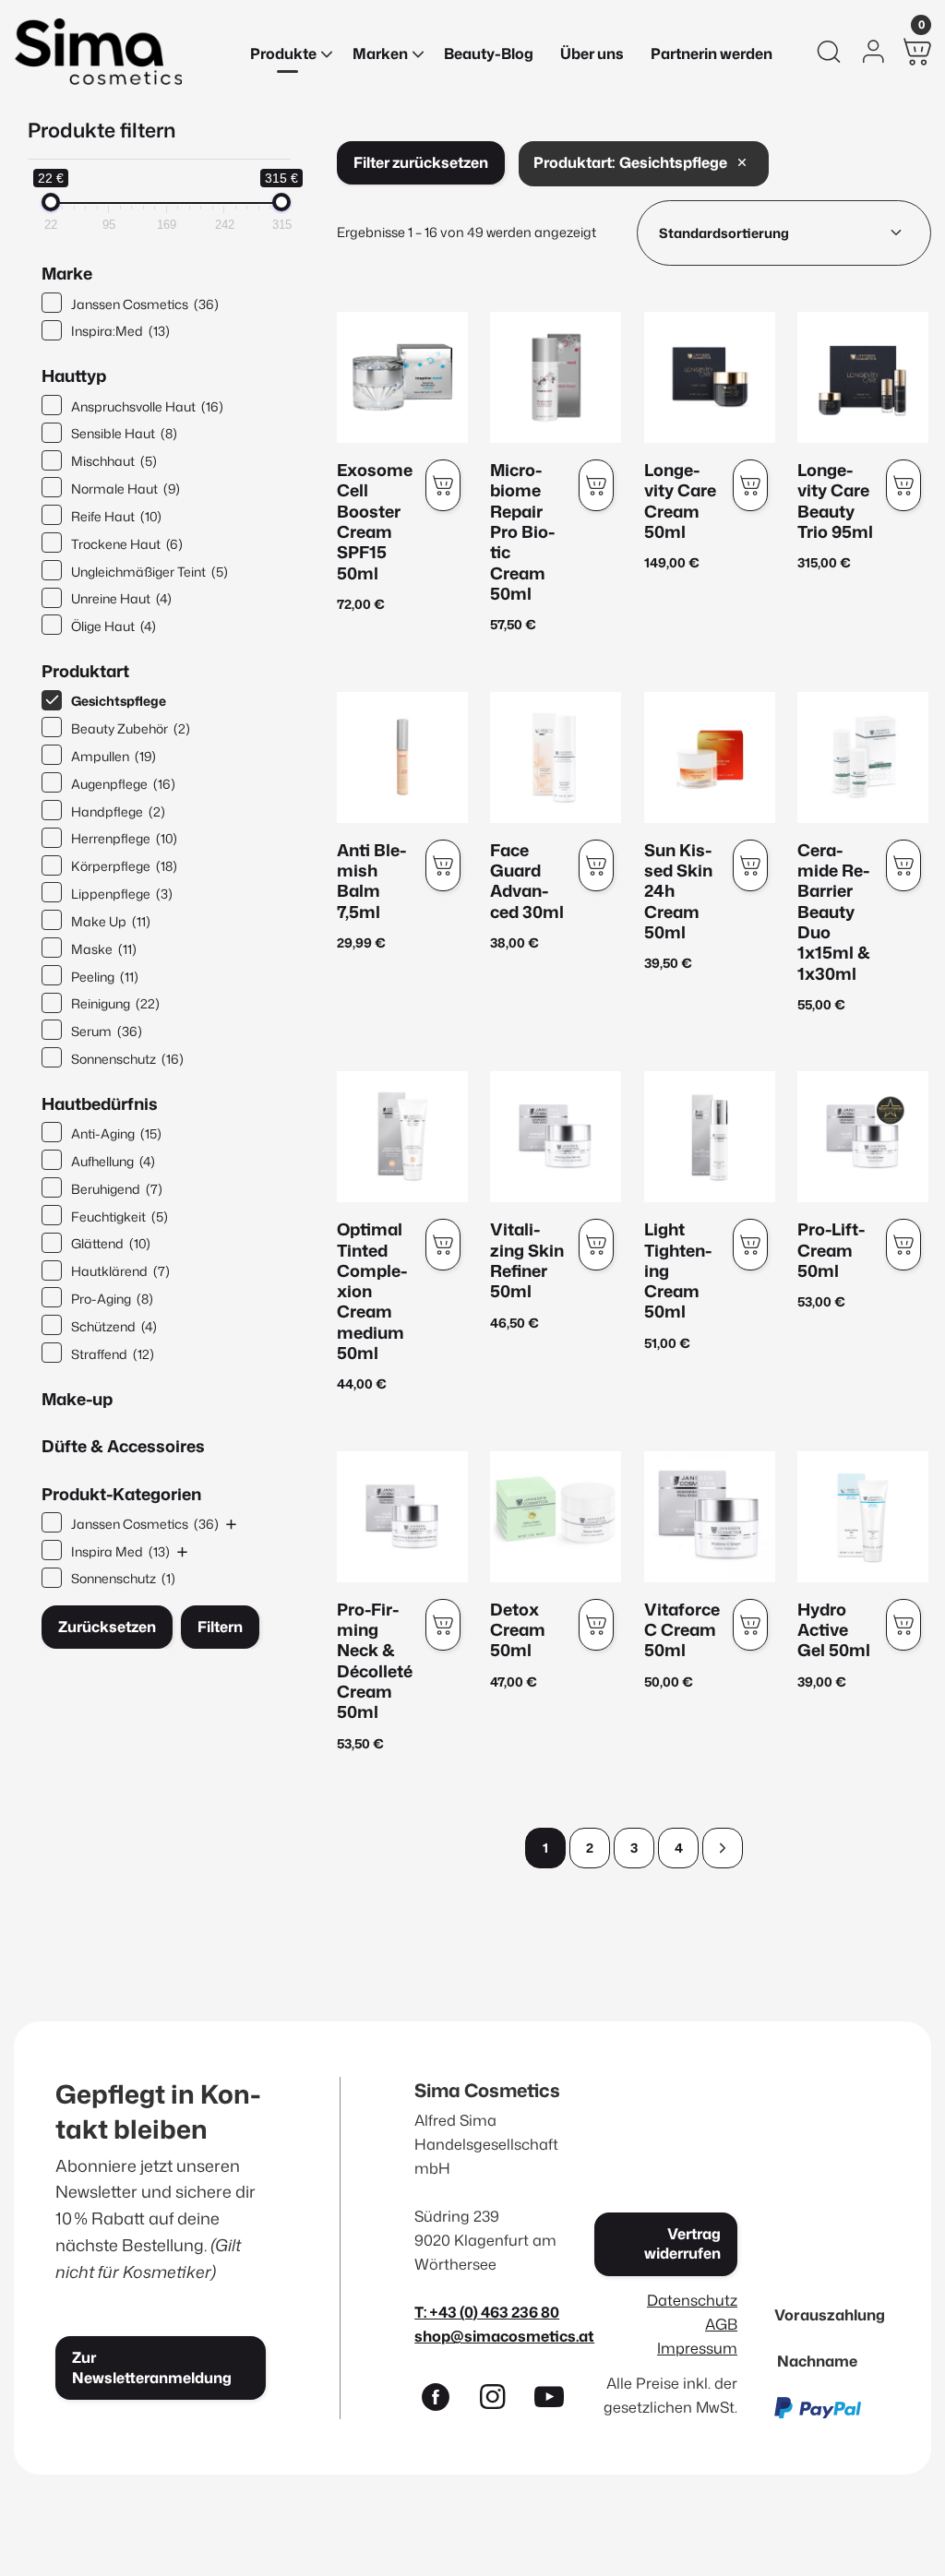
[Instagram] (500, 2401)
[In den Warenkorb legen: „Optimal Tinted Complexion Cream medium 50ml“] (443, 1245)
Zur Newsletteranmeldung (152, 2367)
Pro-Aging (112, 1299)
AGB (721, 2324)
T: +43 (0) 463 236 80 (487, 2312)
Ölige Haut (114, 626)
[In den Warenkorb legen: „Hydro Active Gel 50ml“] (903, 1625)
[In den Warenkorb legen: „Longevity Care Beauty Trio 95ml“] (903, 485)
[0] (917, 52)
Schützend (114, 1326)
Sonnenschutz (127, 1059)
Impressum (697, 2348)
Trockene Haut (127, 544)
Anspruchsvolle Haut (147, 406)
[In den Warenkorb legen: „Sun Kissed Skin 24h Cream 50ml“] (750, 865)
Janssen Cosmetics (145, 304)
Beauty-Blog (489, 54)
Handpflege (118, 811)
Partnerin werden (712, 54)
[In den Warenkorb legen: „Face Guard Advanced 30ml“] (596, 865)
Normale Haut (126, 489)
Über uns (592, 54)
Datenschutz (692, 2300)
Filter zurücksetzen (421, 162)
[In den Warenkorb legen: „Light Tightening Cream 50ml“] (750, 1245)
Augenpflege (123, 784)
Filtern (220, 1627)
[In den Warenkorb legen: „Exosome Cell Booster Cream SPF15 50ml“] (443, 485)
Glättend (111, 1243)
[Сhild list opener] (231, 1524)
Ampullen (114, 756)
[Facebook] (443, 2401)
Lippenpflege (122, 894)
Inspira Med (120, 1551)
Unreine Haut (121, 598)
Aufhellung (113, 1161)
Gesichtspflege (119, 701)
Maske (104, 949)
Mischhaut (114, 461)
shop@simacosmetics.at (504, 2336)
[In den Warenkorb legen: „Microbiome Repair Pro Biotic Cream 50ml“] (596, 485)
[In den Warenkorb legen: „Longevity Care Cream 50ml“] (750, 485)
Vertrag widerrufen (682, 2243)
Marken (380, 54)
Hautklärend (120, 1271)
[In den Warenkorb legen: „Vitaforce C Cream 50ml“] (750, 1625)
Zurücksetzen (107, 1627)
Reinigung (115, 1003)
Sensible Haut (124, 433)
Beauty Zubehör (131, 728)
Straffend (113, 1354)
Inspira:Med (120, 331)
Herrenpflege (124, 838)
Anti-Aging (116, 1133)
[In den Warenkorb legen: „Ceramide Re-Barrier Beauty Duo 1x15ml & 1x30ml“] (903, 865)
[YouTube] (557, 2401)
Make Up (111, 921)
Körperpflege (124, 866)
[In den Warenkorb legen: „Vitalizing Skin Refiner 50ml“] (596, 1245)
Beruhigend (117, 1189)
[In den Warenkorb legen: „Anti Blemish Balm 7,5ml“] (443, 865)
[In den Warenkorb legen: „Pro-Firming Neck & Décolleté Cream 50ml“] (443, 1625)
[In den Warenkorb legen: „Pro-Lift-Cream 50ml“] (903, 1245)
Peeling (105, 977)
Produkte (283, 54)
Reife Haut (116, 516)
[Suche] (829, 52)
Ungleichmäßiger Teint (150, 572)
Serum (107, 1031)
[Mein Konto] (873, 52)
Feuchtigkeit (120, 1216)
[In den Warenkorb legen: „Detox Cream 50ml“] (596, 1625)
